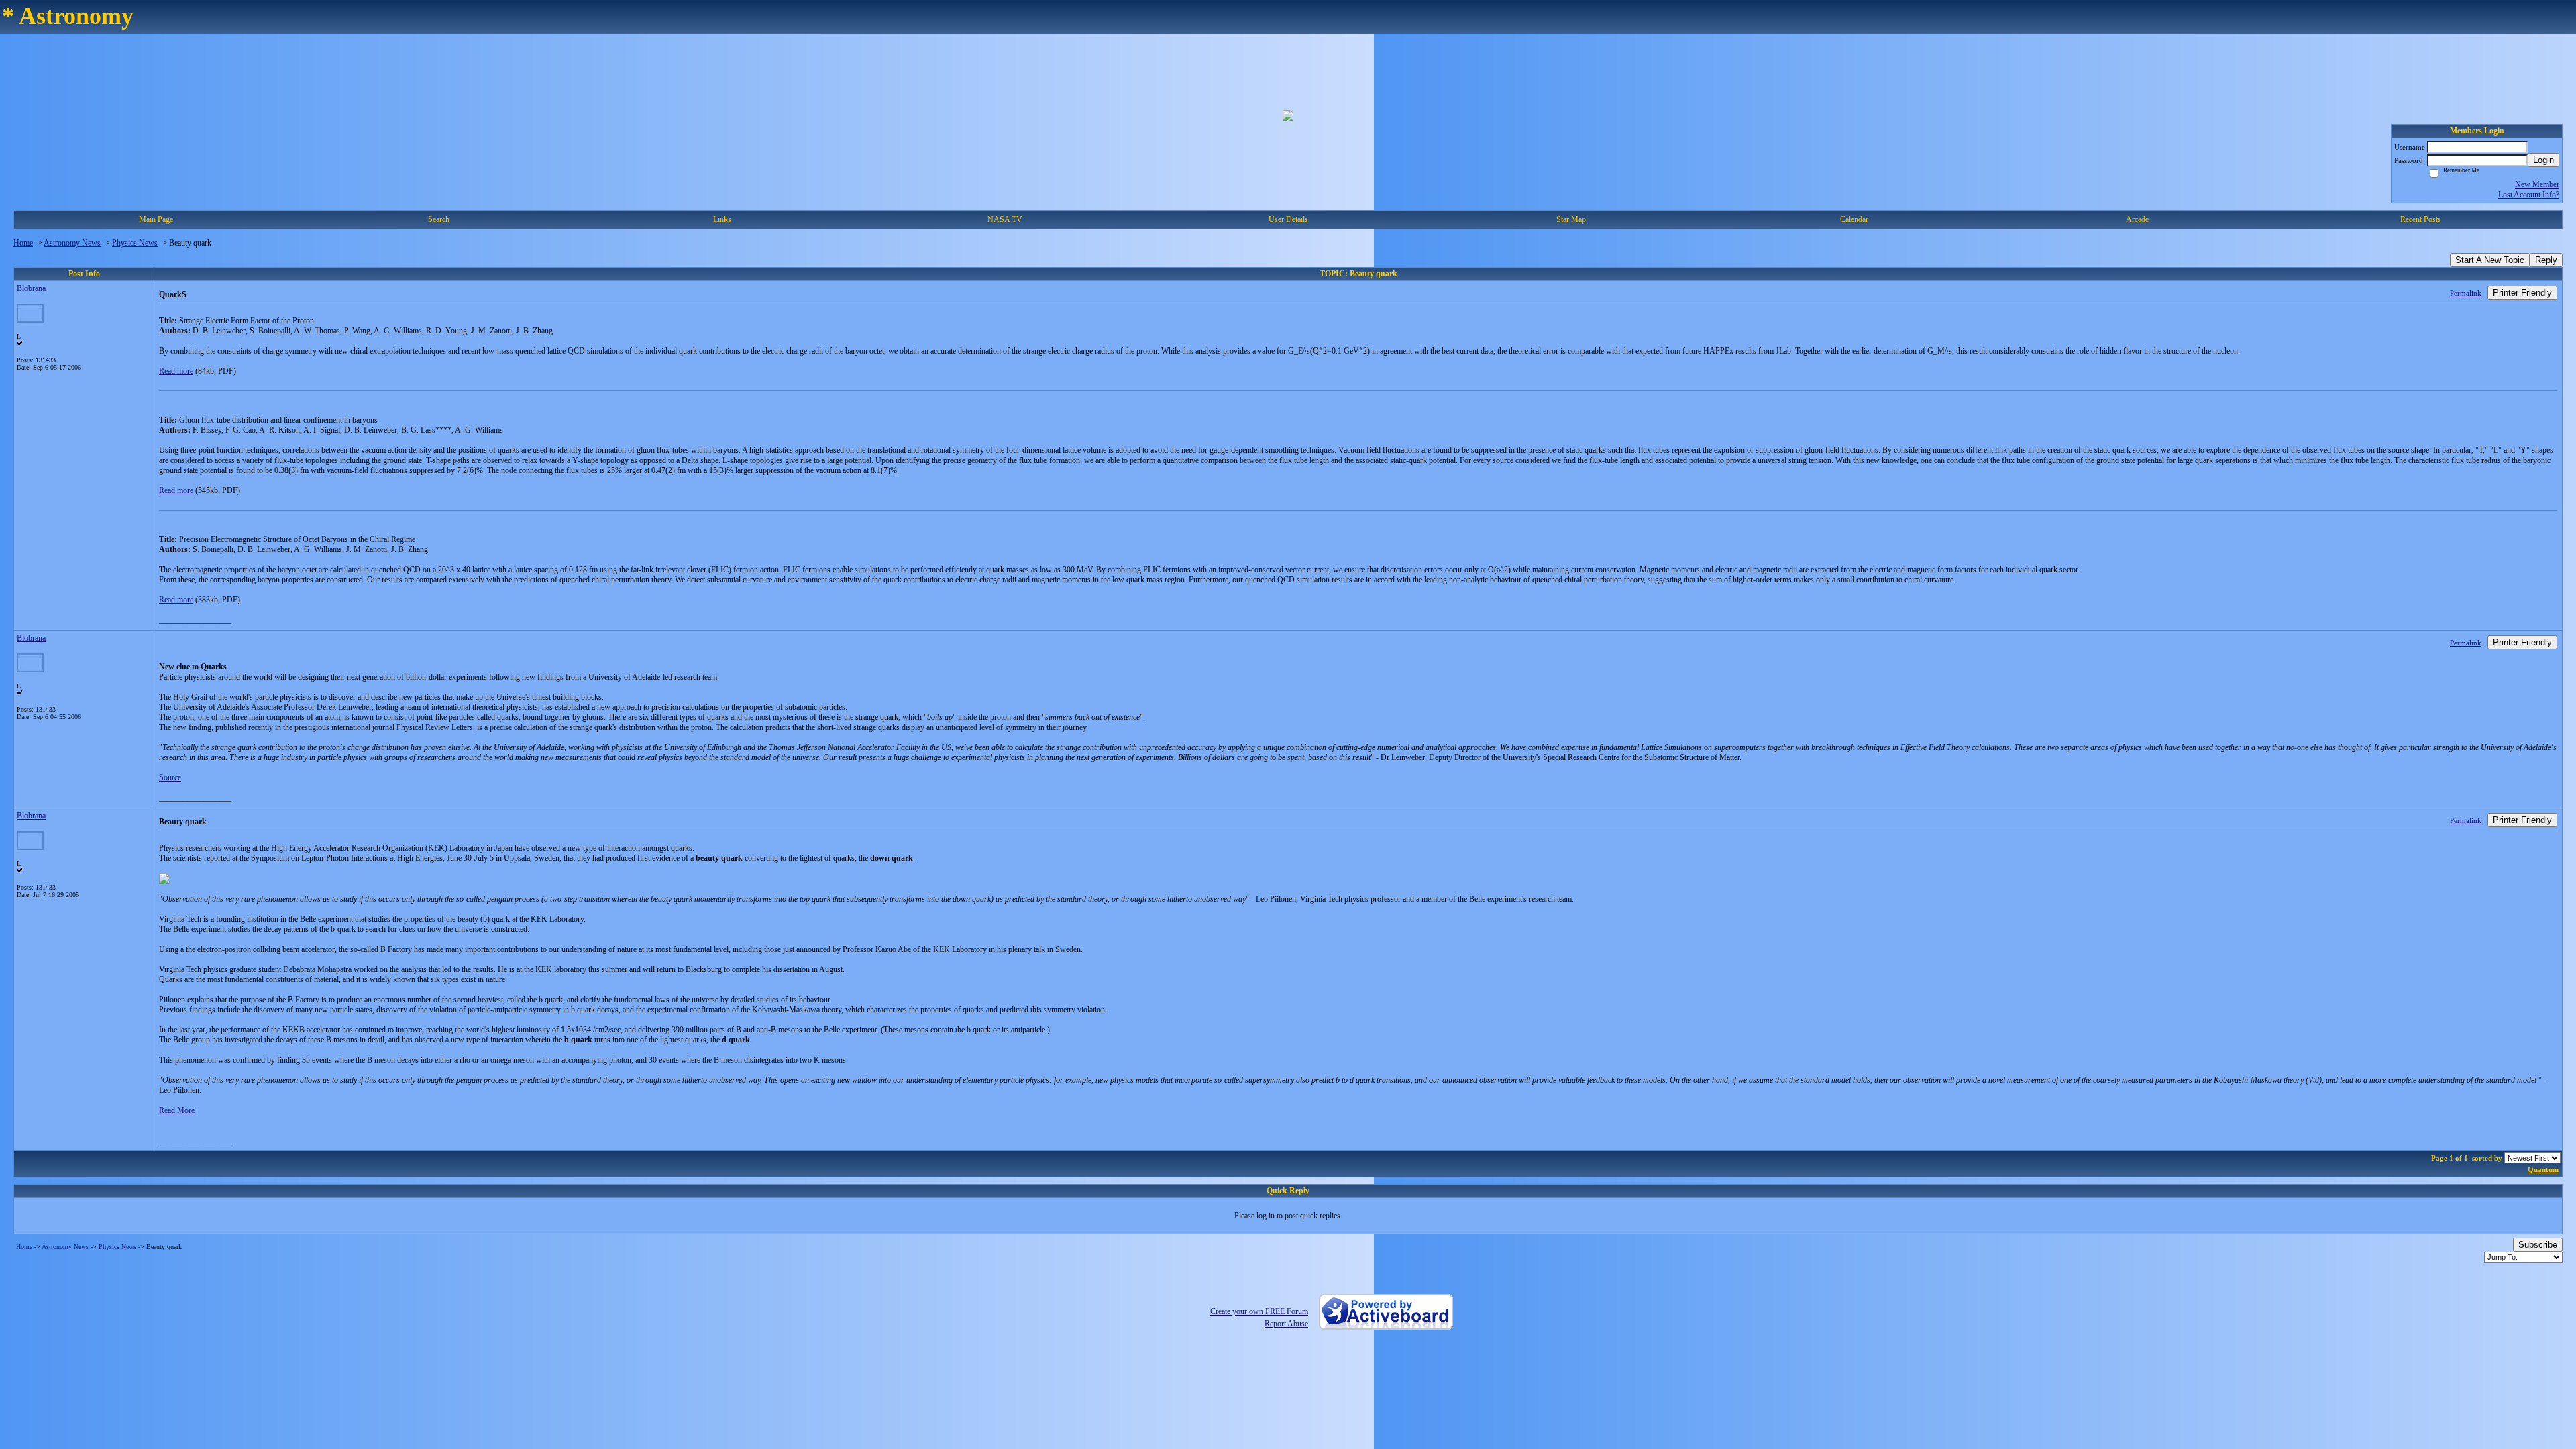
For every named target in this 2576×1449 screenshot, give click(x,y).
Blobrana (31, 288)
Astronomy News (72, 243)
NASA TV (1005, 219)
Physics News (135, 243)
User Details (1288, 219)
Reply (2546, 260)
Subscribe (2538, 1245)
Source (170, 777)
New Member (2537, 184)
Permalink (2466, 293)
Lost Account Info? (2529, 195)
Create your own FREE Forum (1259, 1311)
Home (23, 243)
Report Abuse (1286, 1324)
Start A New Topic (2490, 260)
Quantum (2543, 1169)
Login (2543, 160)
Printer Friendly (2522, 293)
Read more (176, 371)
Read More (177, 1110)
